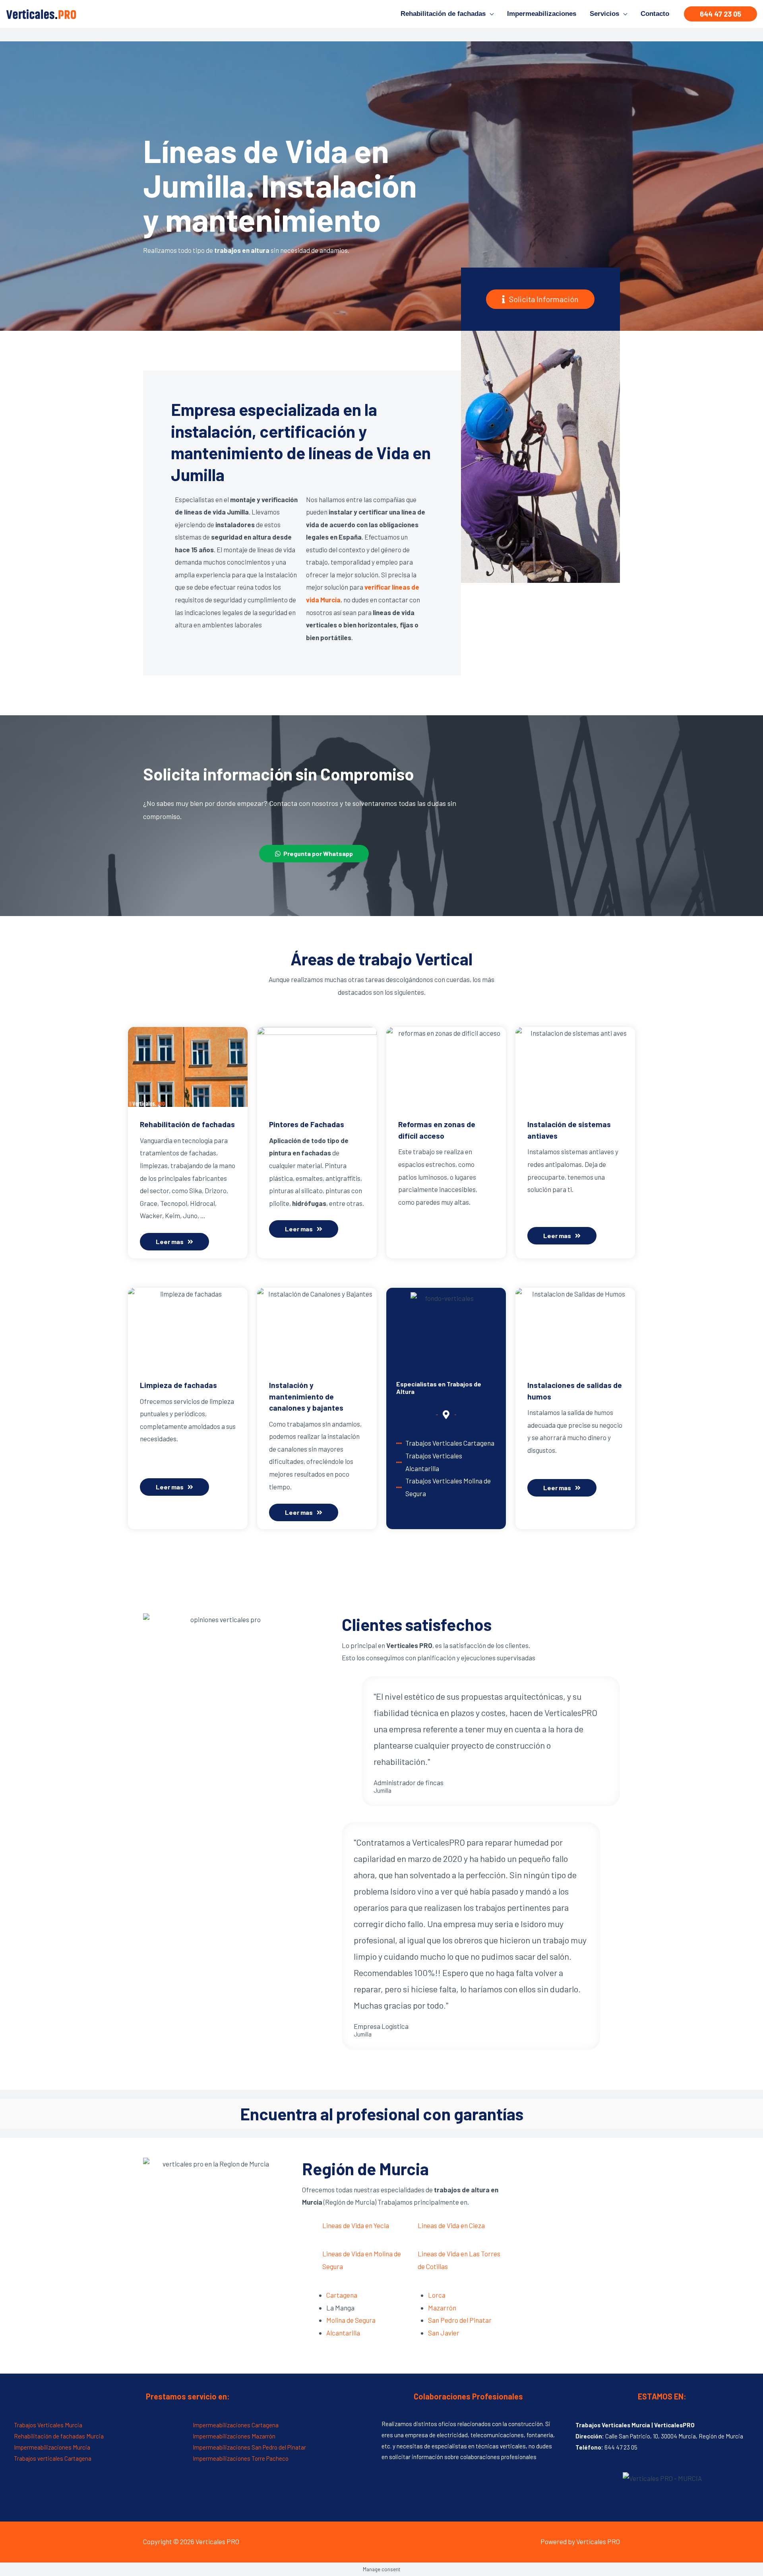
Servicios (604, 14)
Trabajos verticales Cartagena (53, 2458)
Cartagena (342, 2295)
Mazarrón (442, 2308)
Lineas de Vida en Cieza (451, 2225)
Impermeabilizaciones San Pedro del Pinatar (249, 2447)
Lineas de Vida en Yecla (356, 2225)
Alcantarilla (343, 2333)
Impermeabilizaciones (542, 14)
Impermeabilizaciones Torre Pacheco (241, 2458)
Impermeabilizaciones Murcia (52, 2447)
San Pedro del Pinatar (460, 2320)
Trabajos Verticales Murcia (48, 2425)
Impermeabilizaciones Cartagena (236, 2425)
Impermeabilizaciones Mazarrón (234, 2436)
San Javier (444, 2333)
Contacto (655, 14)
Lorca (437, 2295)
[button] (540, 299)
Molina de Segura (351, 2320)
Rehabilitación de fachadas (443, 14)
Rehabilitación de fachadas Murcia (59, 2436)
